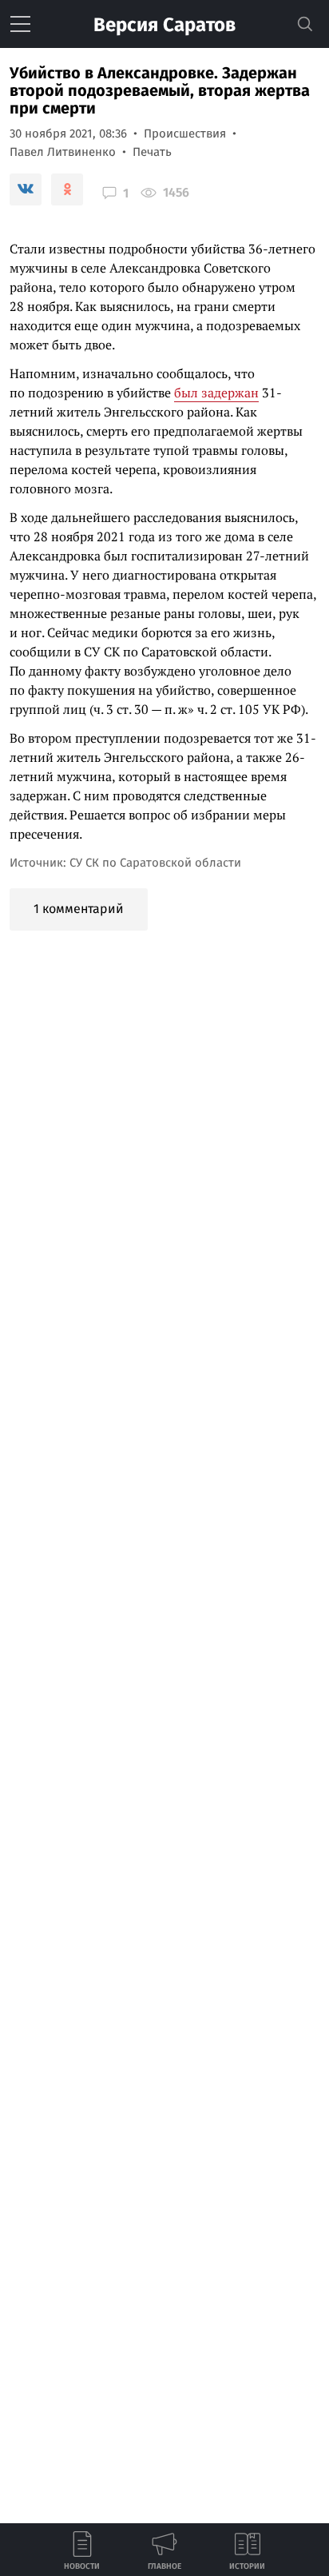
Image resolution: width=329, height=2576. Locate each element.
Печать (152, 152)
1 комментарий (79, 909)
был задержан (216, 393)
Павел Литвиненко (63, 152)
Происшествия (185, 134)
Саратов (164, 25)
